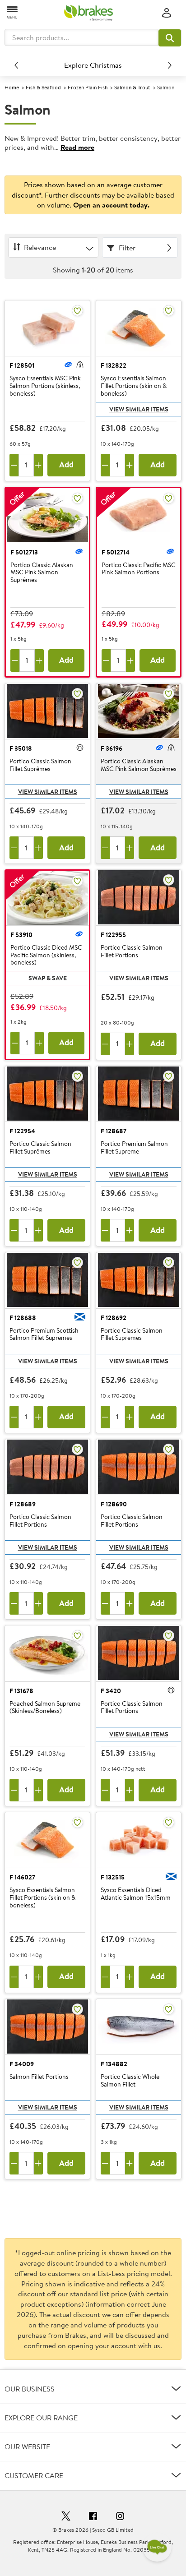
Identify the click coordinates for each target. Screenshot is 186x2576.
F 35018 (21, 748)
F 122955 (113, 935)
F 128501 (22, 365)
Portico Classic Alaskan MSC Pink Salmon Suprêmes (42, 572)
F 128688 (23, 1318)
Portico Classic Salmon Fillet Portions (132, 952)
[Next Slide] (170, 65)
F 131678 (21, 1691)
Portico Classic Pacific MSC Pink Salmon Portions (139, 569)
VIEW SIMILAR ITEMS (139, 409)
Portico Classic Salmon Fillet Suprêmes (40, 765)
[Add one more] (38, 465)
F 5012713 (24, 552)
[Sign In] (167, 13)
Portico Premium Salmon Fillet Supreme (134, 1148)
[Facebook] (93, 2517)
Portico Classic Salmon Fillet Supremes (132, 1335)
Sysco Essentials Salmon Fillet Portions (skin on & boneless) (134, 386)
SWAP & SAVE (48, 978)
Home (12, 87)
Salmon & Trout (132, 87)
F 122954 (22, 1131)
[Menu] (13, 12)
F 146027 (22, 1877)
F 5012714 (116, 552)
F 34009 (22, 2064)
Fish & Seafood (43, 87)
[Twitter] (66, 2517)
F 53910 (21, 935)
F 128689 (23, 1504)
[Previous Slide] (16, 65)
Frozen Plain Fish (88, 87)
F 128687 (114, 1131)
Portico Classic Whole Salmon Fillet (130, 2081)
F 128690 (114, 1504)
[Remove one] (14, 465)
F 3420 (111, 1691)
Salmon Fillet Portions (39, 2077)
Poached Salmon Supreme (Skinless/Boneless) (45, 1708)
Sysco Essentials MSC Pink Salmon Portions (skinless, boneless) (45, 386)
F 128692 (114, 1318)
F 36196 (112, 748)
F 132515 (113, 1877)
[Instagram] (120, 2517)
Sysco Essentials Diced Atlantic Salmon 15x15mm (136, 1894)
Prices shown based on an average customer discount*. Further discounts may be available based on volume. (93, 195)
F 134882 (114, 2064)
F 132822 (114, 365)
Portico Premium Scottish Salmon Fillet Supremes (44, 1335)
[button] (170, 38)
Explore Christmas (93, 65)
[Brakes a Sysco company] (88, 13)
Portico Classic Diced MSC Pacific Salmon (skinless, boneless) (46, 955)
